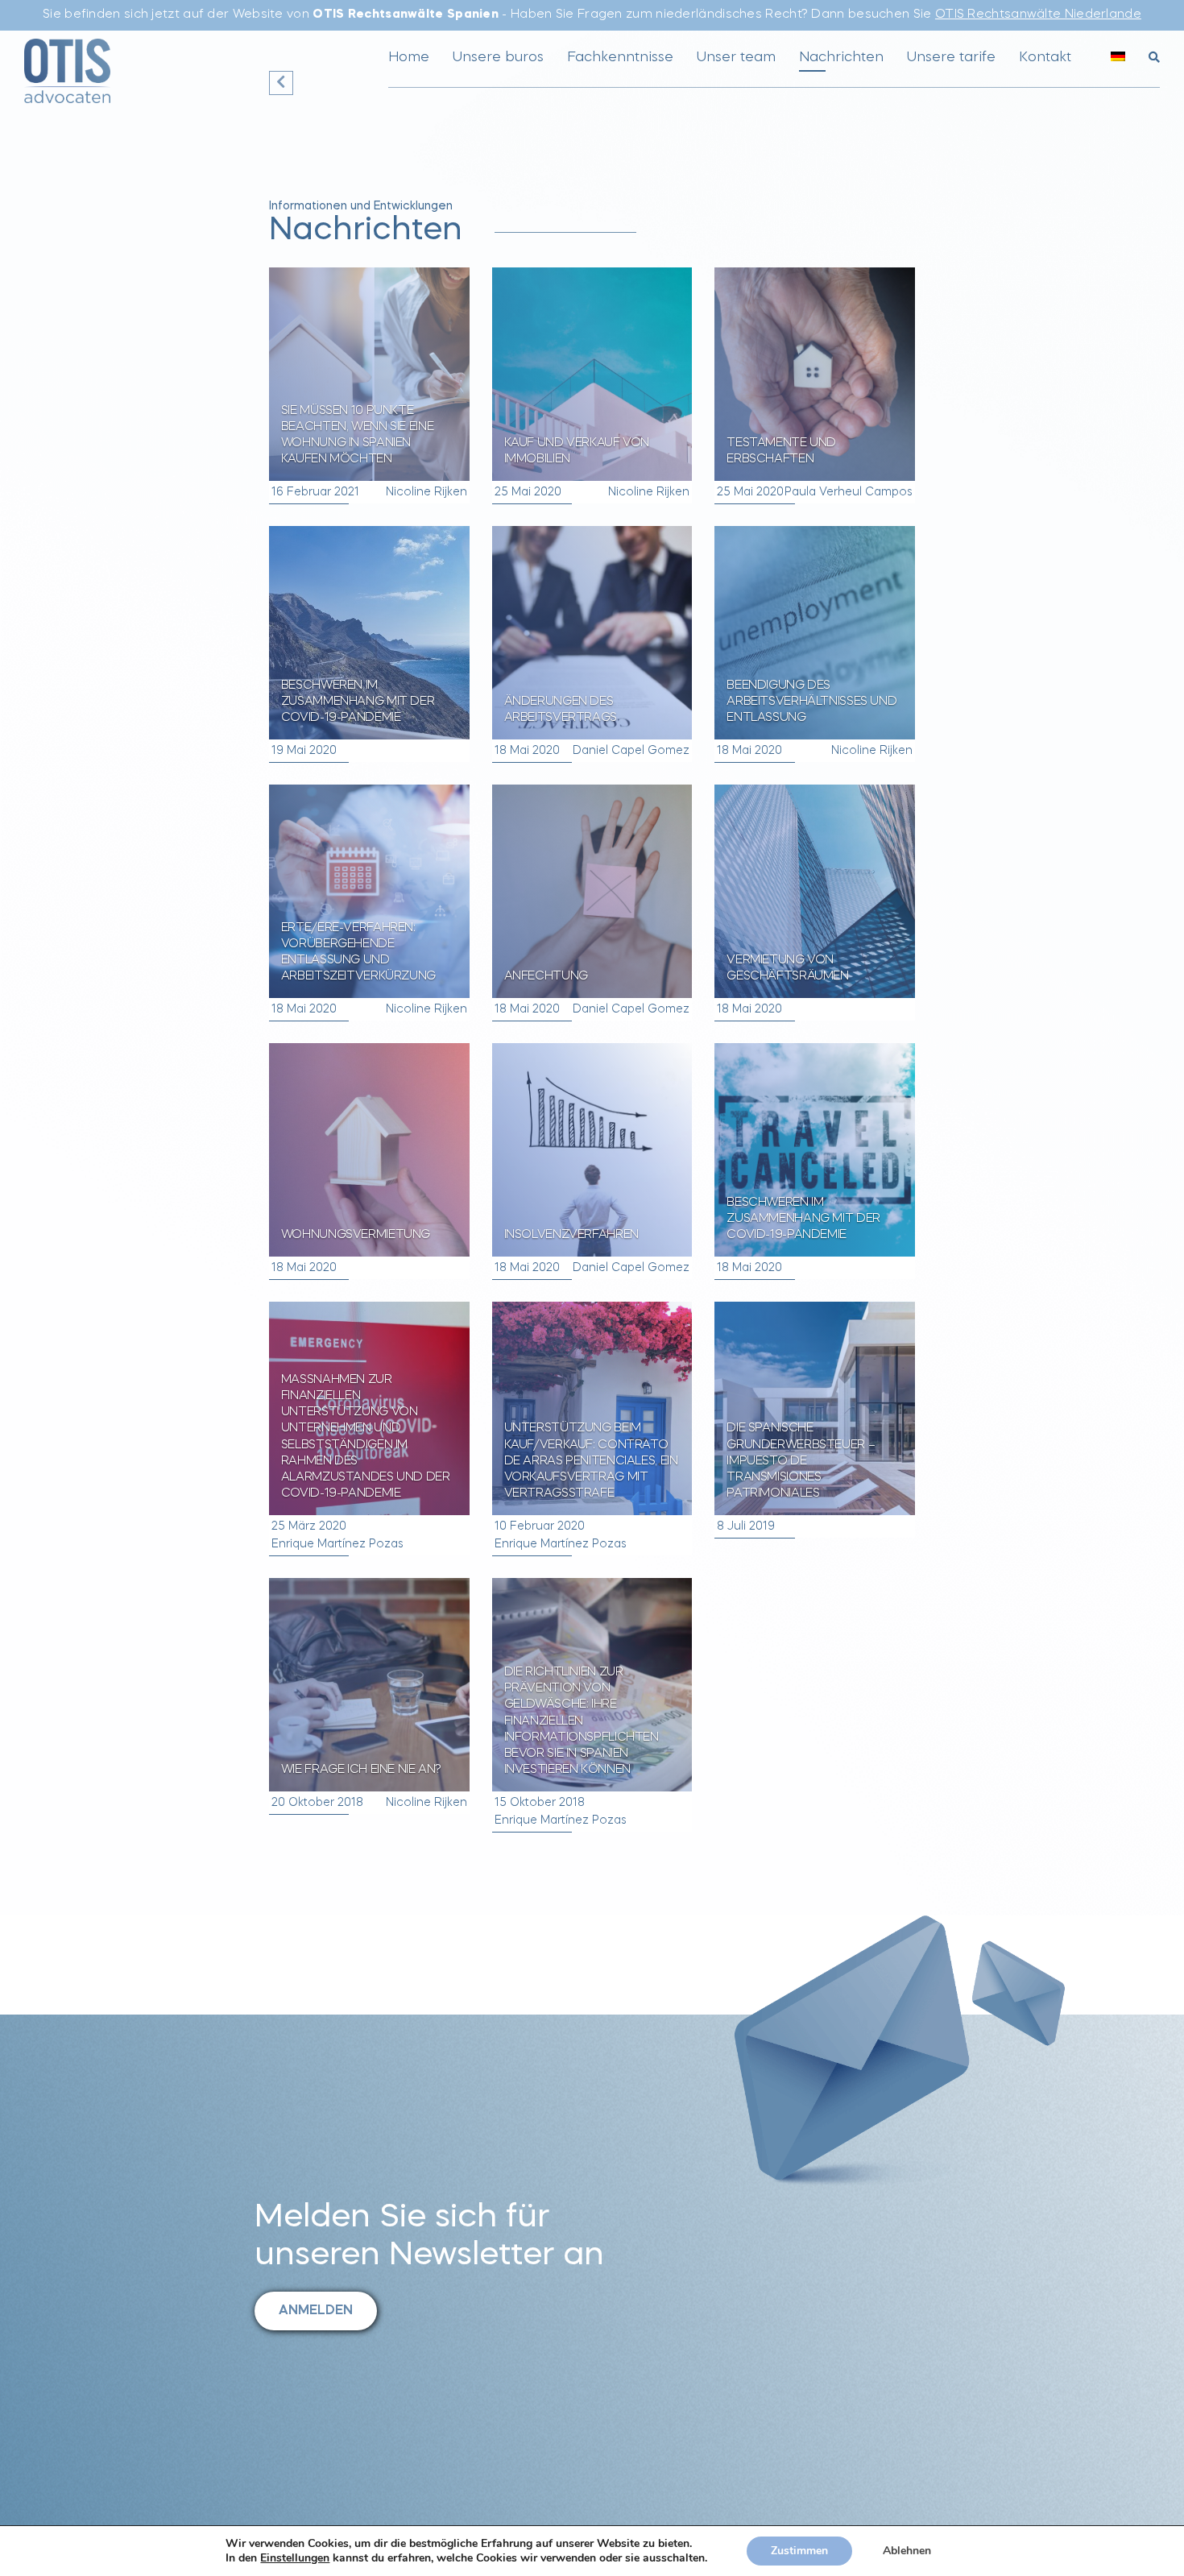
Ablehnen (907, 2551)
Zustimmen (799, 2551)
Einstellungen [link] (295, 2558)
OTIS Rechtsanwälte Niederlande (1038, 15)
